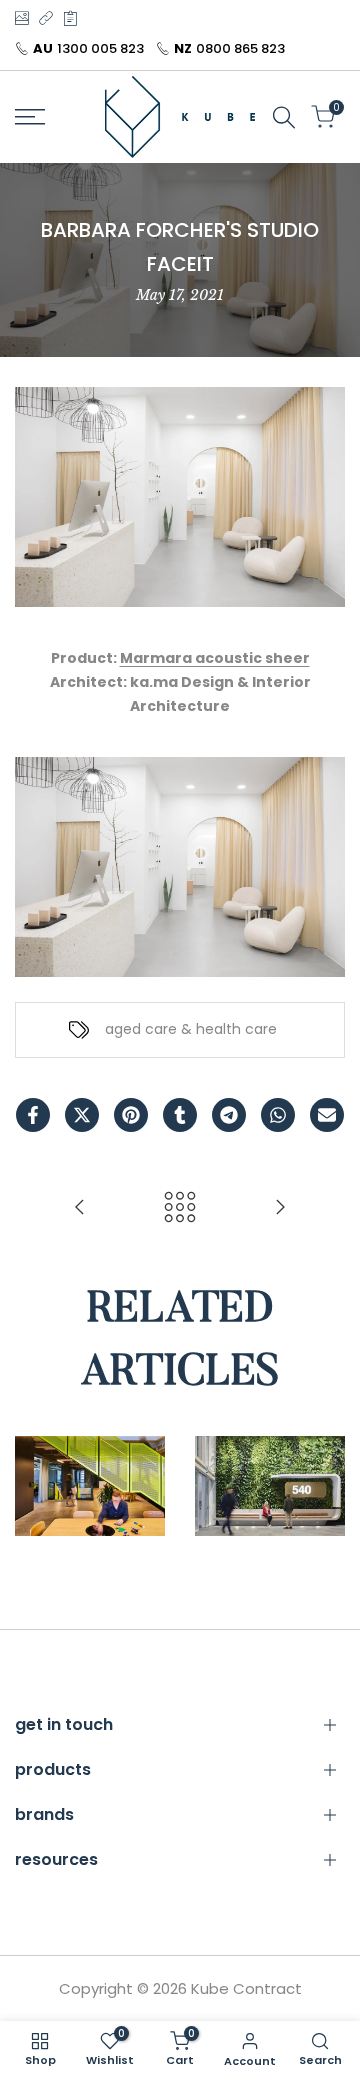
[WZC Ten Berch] (80, 1207)
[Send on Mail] (327, 1115)
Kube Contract (246, 1988)
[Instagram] (21, 18)
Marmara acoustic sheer (215, 658)
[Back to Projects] (180, 1207)
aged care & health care (191, 1029)
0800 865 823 (240, 48)
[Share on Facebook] (33, 1115)
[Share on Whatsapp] (278, 1115)
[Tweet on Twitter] (82, 1115)
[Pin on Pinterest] (131, 1115)
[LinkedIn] (46, 18)
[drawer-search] (284, 117)
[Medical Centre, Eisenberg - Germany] (280, 1207)
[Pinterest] (70, 18)
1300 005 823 (100, 48)
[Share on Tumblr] (180, 1115)
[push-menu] (30, 117)
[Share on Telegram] (229, 1115)
